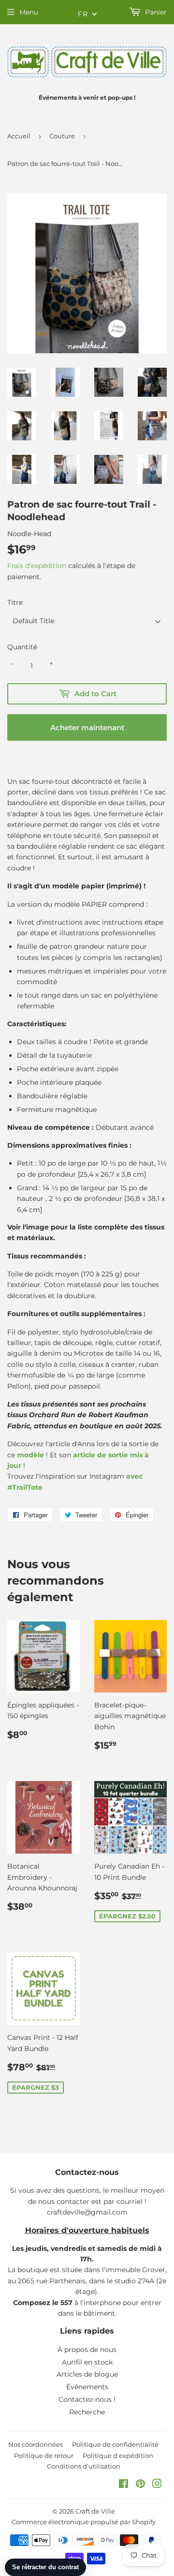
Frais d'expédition (37, 566)
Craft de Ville (95, 2511)
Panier (155, 12)
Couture (62, 136)
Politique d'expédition (118, 2456)
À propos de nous (87, 2350)
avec (134, 1476)
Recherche (87, 2412)
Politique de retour (44, 2456)
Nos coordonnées (36, 2444)
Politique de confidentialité (115, 2444)
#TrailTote (25, 1487)
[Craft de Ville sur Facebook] (123, 2485)
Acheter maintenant (87, 727)
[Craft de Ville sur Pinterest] (140, 2485)
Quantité (22, 647)
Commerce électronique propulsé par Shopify (84, 2522)
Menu (29, 12)
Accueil (19, 136)
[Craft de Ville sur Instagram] (157, 2485)
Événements (87, 2387)
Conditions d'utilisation (84, 2466)
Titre (15, 602)
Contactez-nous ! (87, 2399)
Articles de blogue (87, 2374)
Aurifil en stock (87, 2362)
